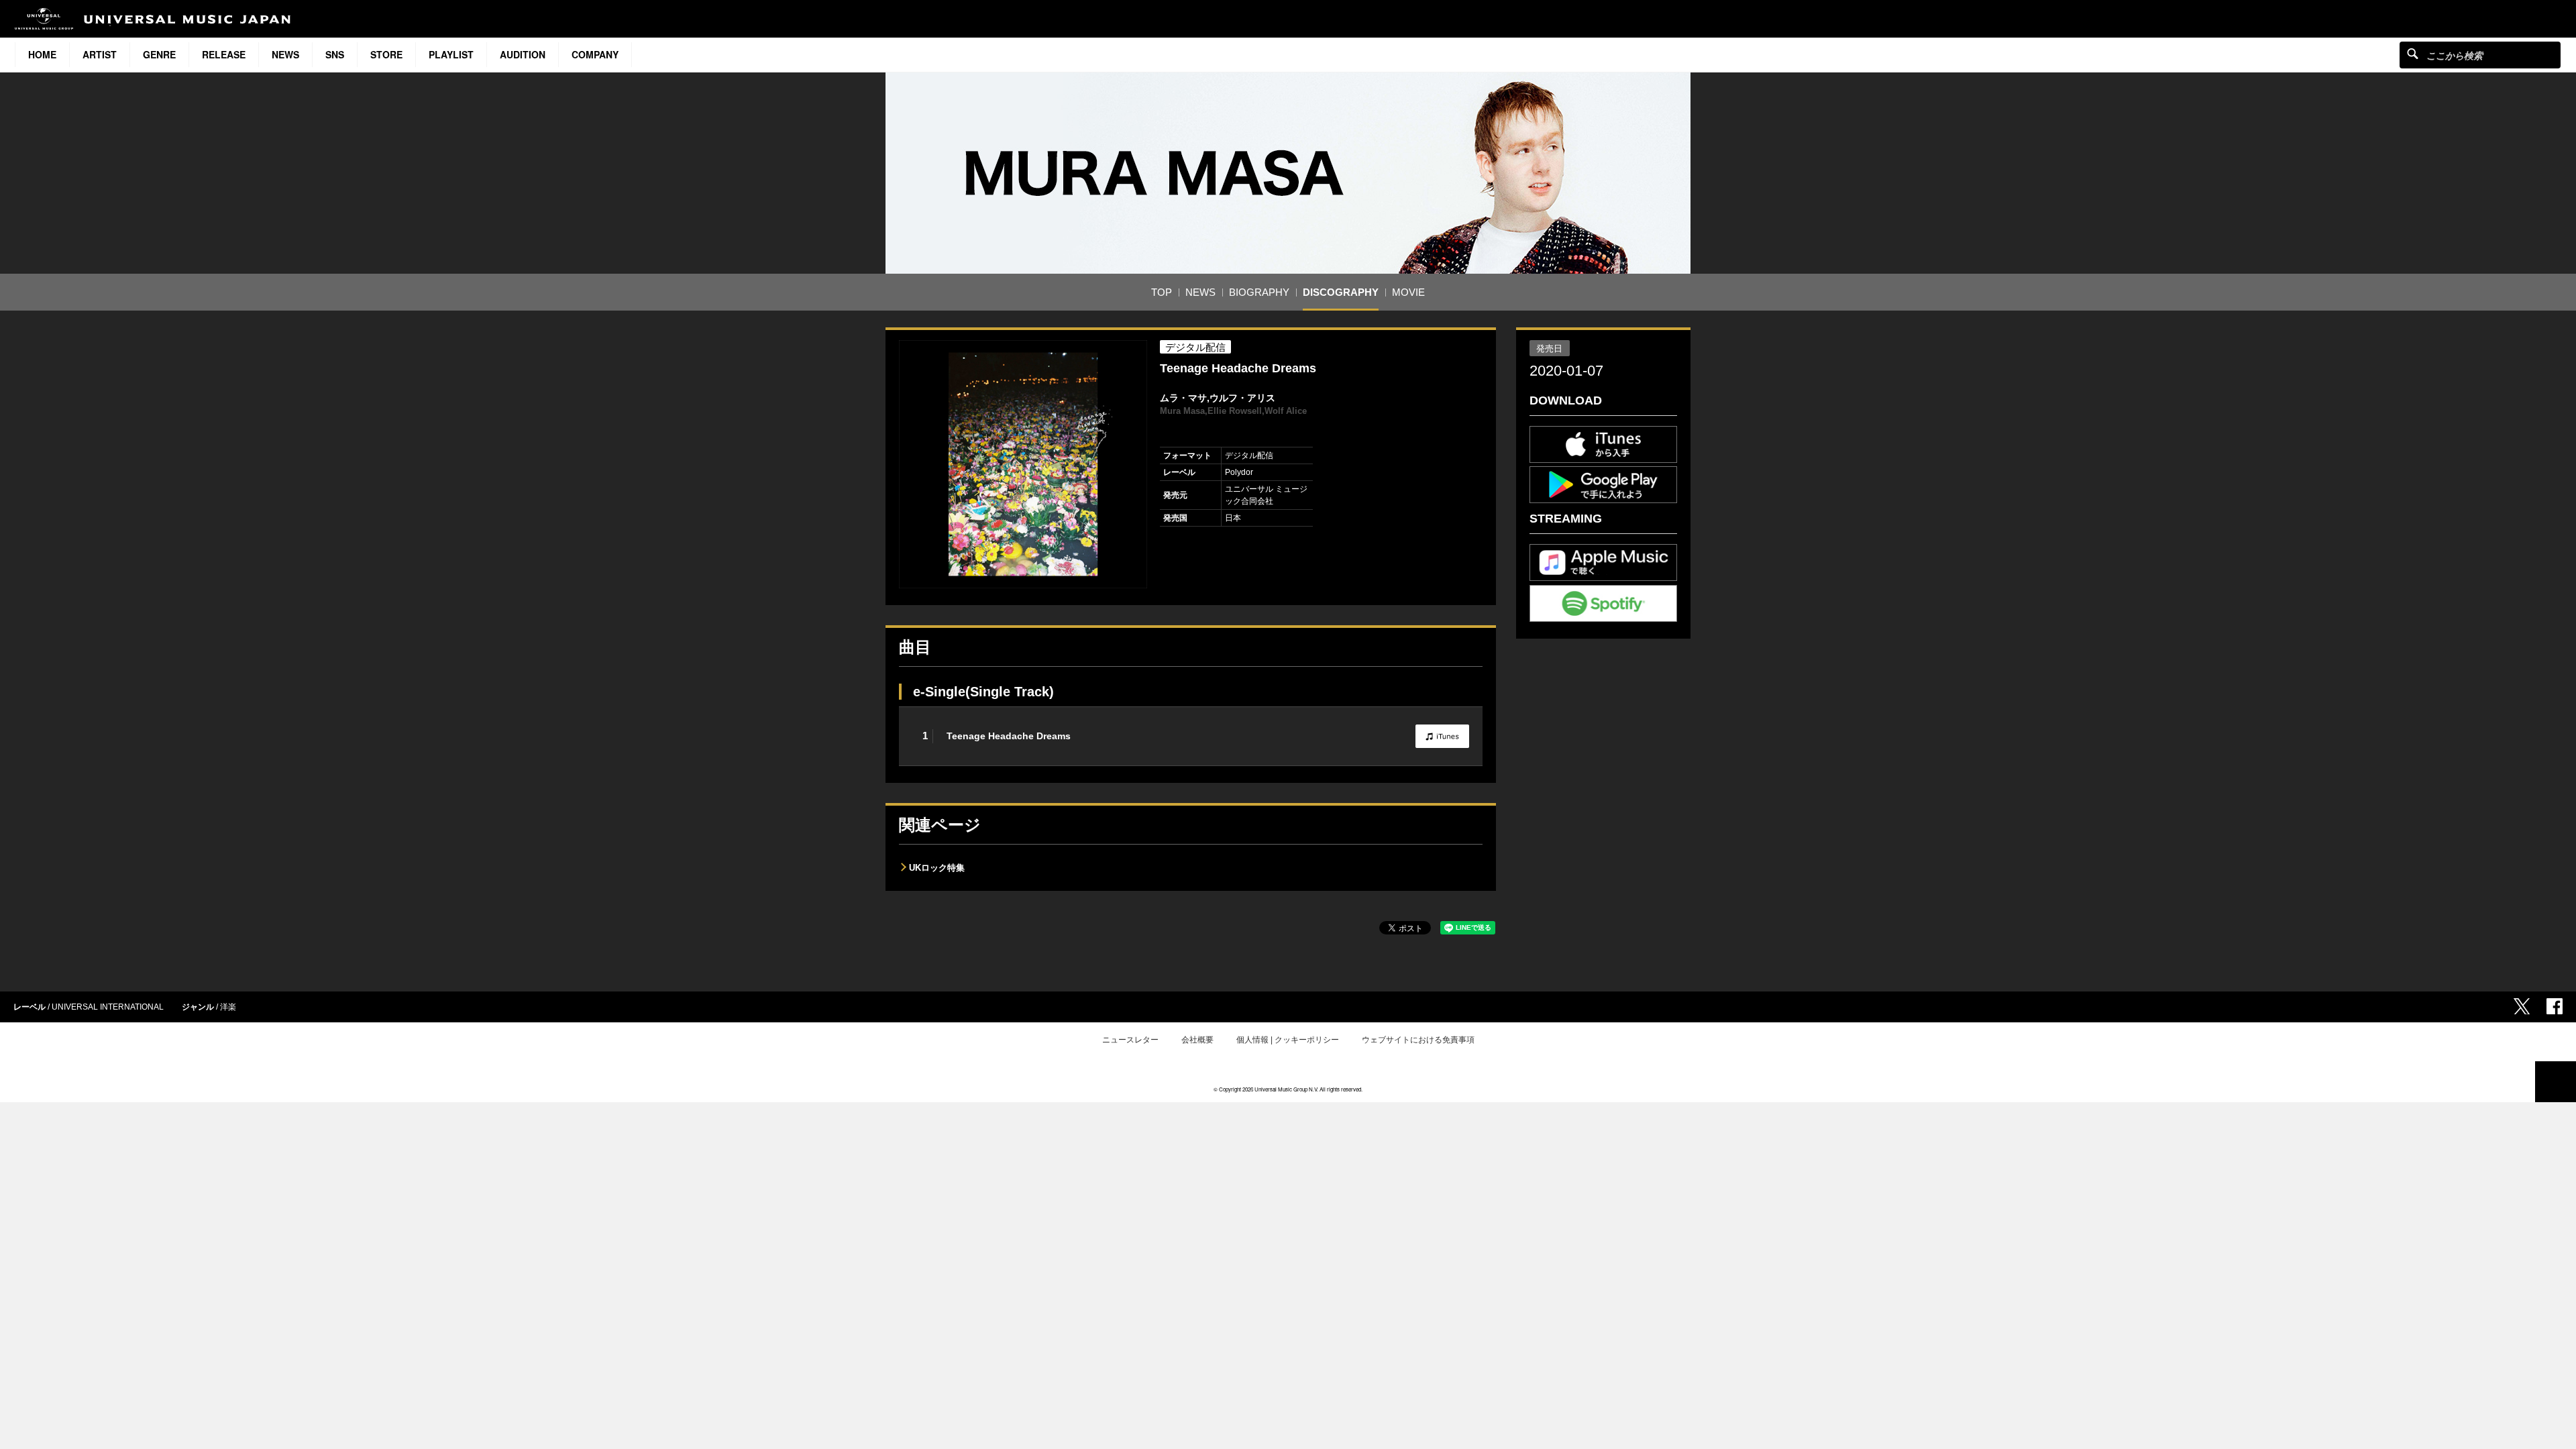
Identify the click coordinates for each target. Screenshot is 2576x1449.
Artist (100, 54)
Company (595, 54)
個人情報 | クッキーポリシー (1288, 1040)
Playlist (451, 54)
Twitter (2522, 1006)
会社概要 (1197, 1040)
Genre (159, 54)
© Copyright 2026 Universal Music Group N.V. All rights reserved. (1288, 1089)
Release (224, 54)
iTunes (1442, 736)
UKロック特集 (937, 868)
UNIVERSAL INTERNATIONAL (108, 1007)
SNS (335, 54)
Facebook (2555, 1006)
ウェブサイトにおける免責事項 (1418, 1040)
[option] (1023, 464)
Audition (523, 54)
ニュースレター (1130, 1040)
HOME (42, 54)
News (285, 54)
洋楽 (228, 1007)
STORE (386, 54)
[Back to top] (2556, 1082)
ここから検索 (2413, 53)
